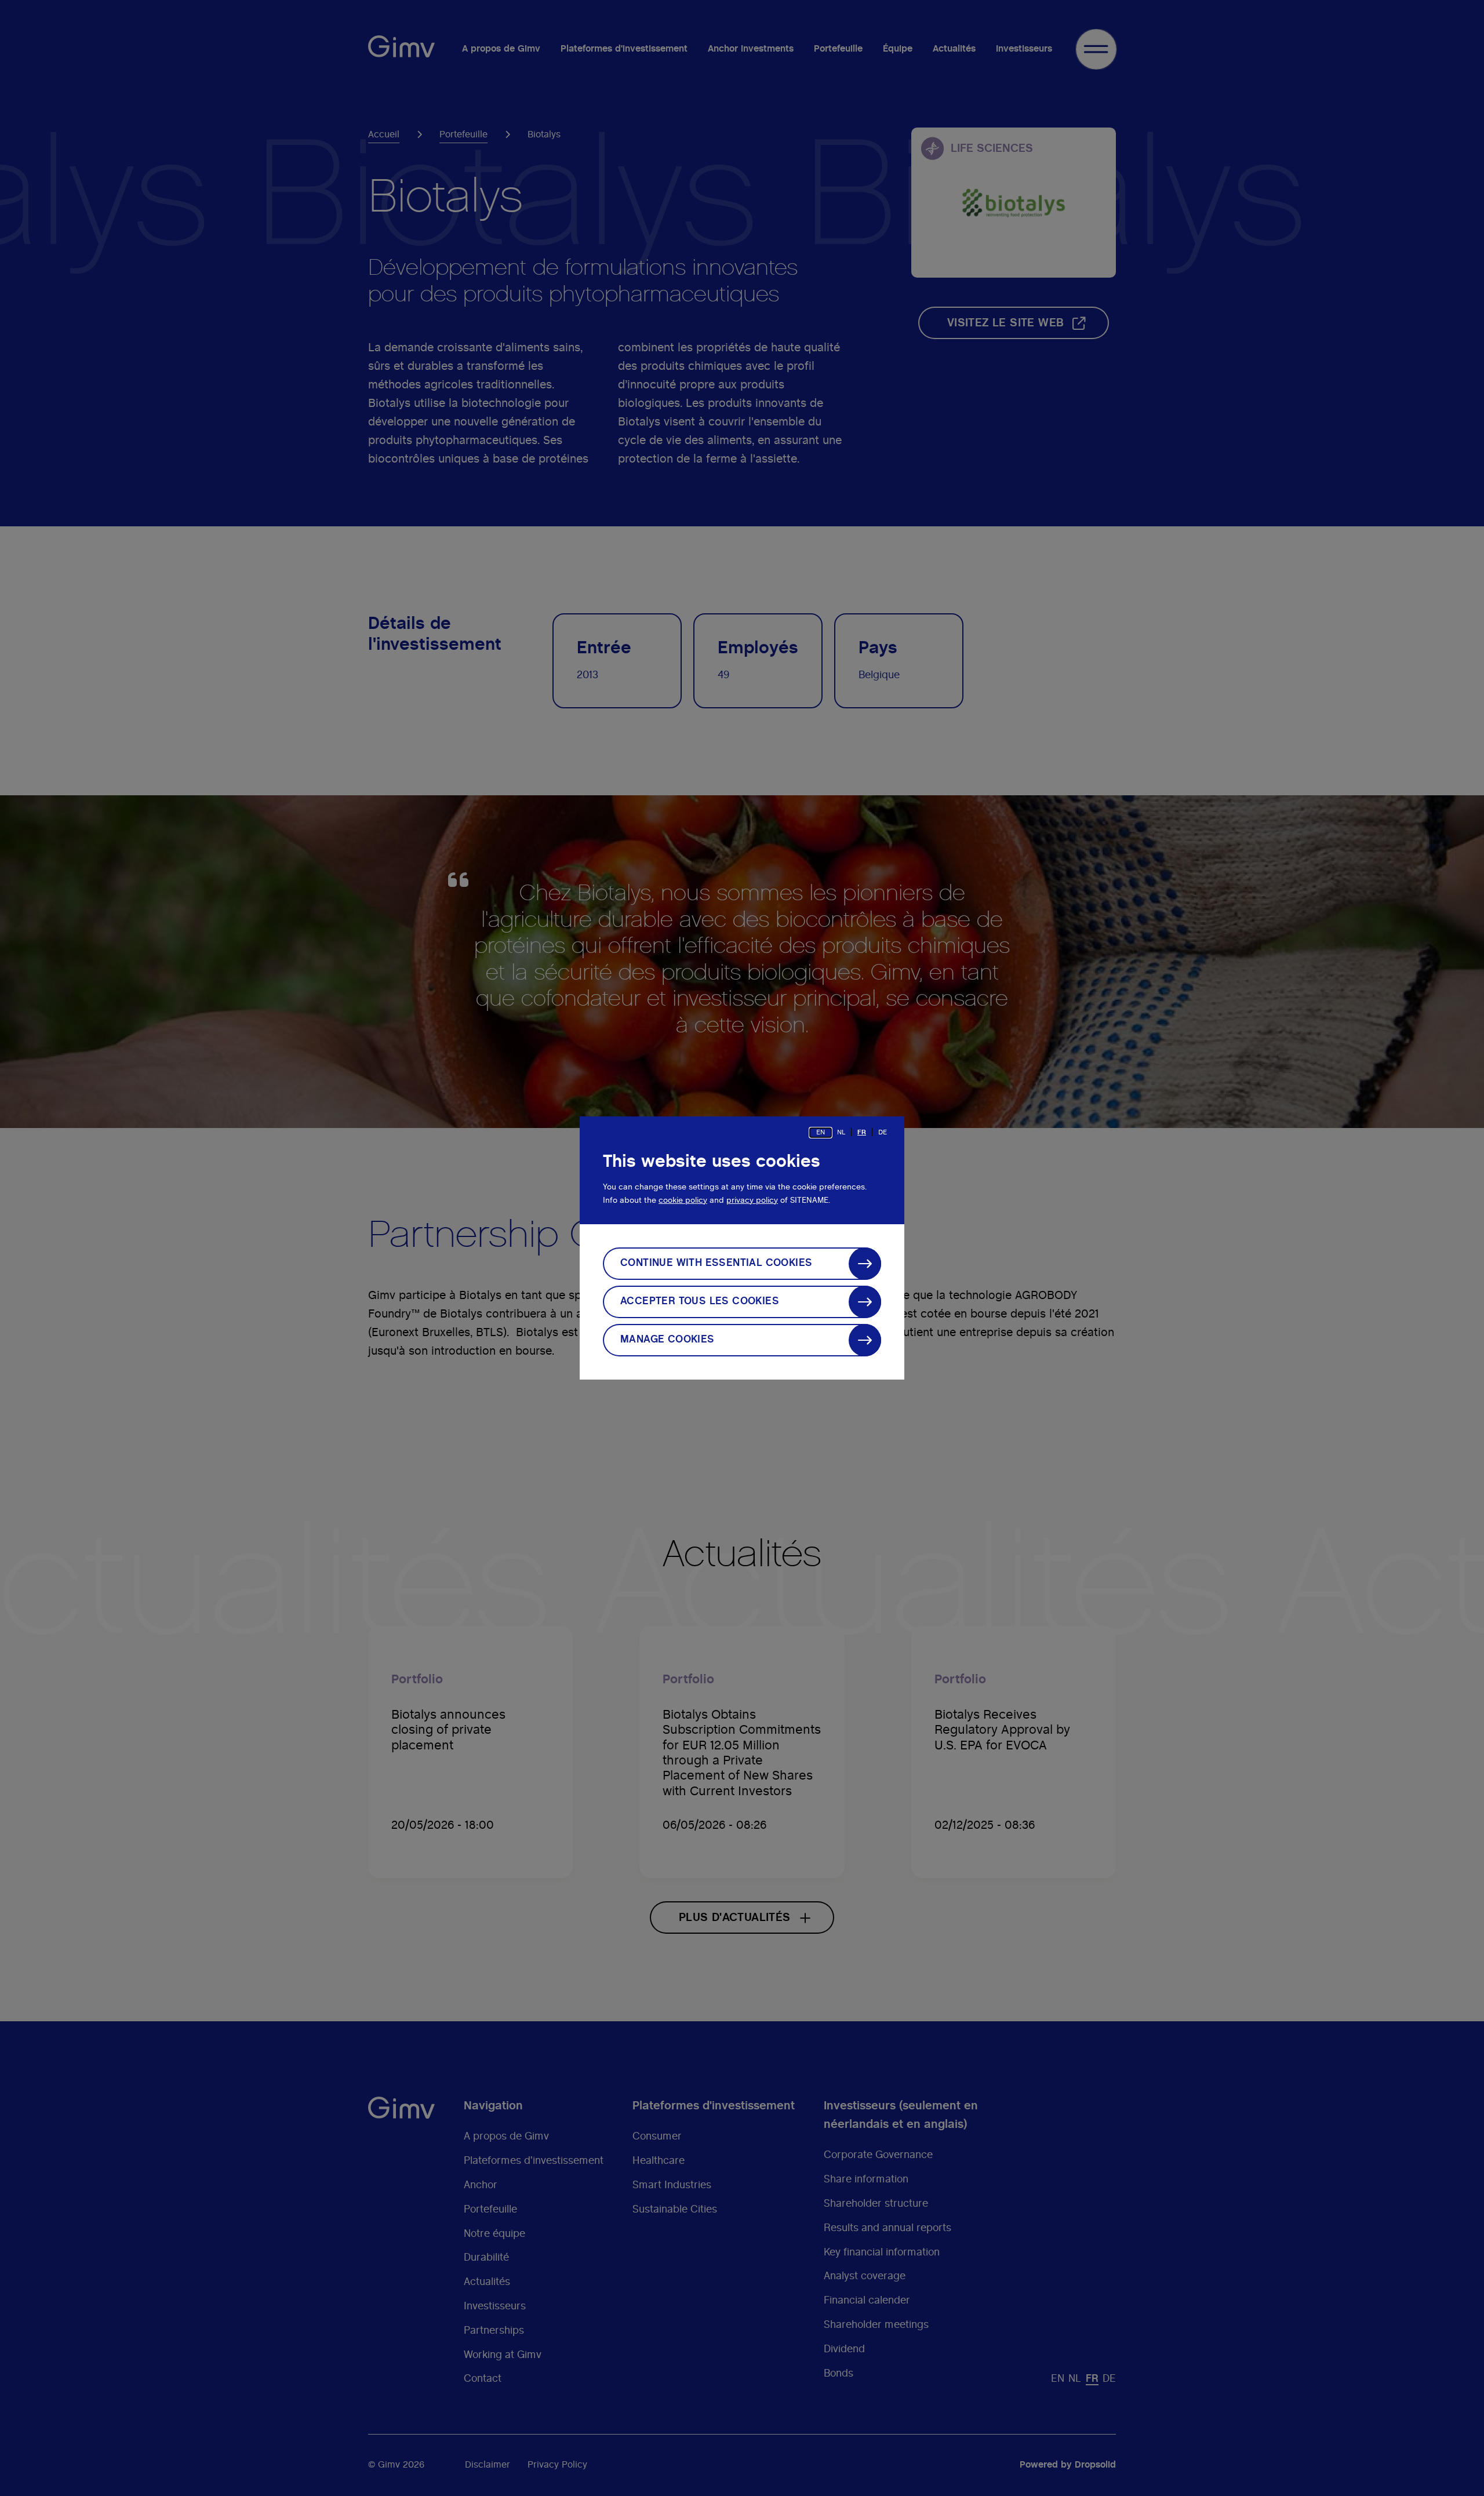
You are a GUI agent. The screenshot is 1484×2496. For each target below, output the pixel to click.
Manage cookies (668, 1340)
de (883, 1132)
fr (862, 1132)
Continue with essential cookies (716, 1263)
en (821, 1132)
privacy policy (752, 1200)
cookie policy (683, 1200)
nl (841, 1132)
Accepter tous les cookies (700, 1301)
